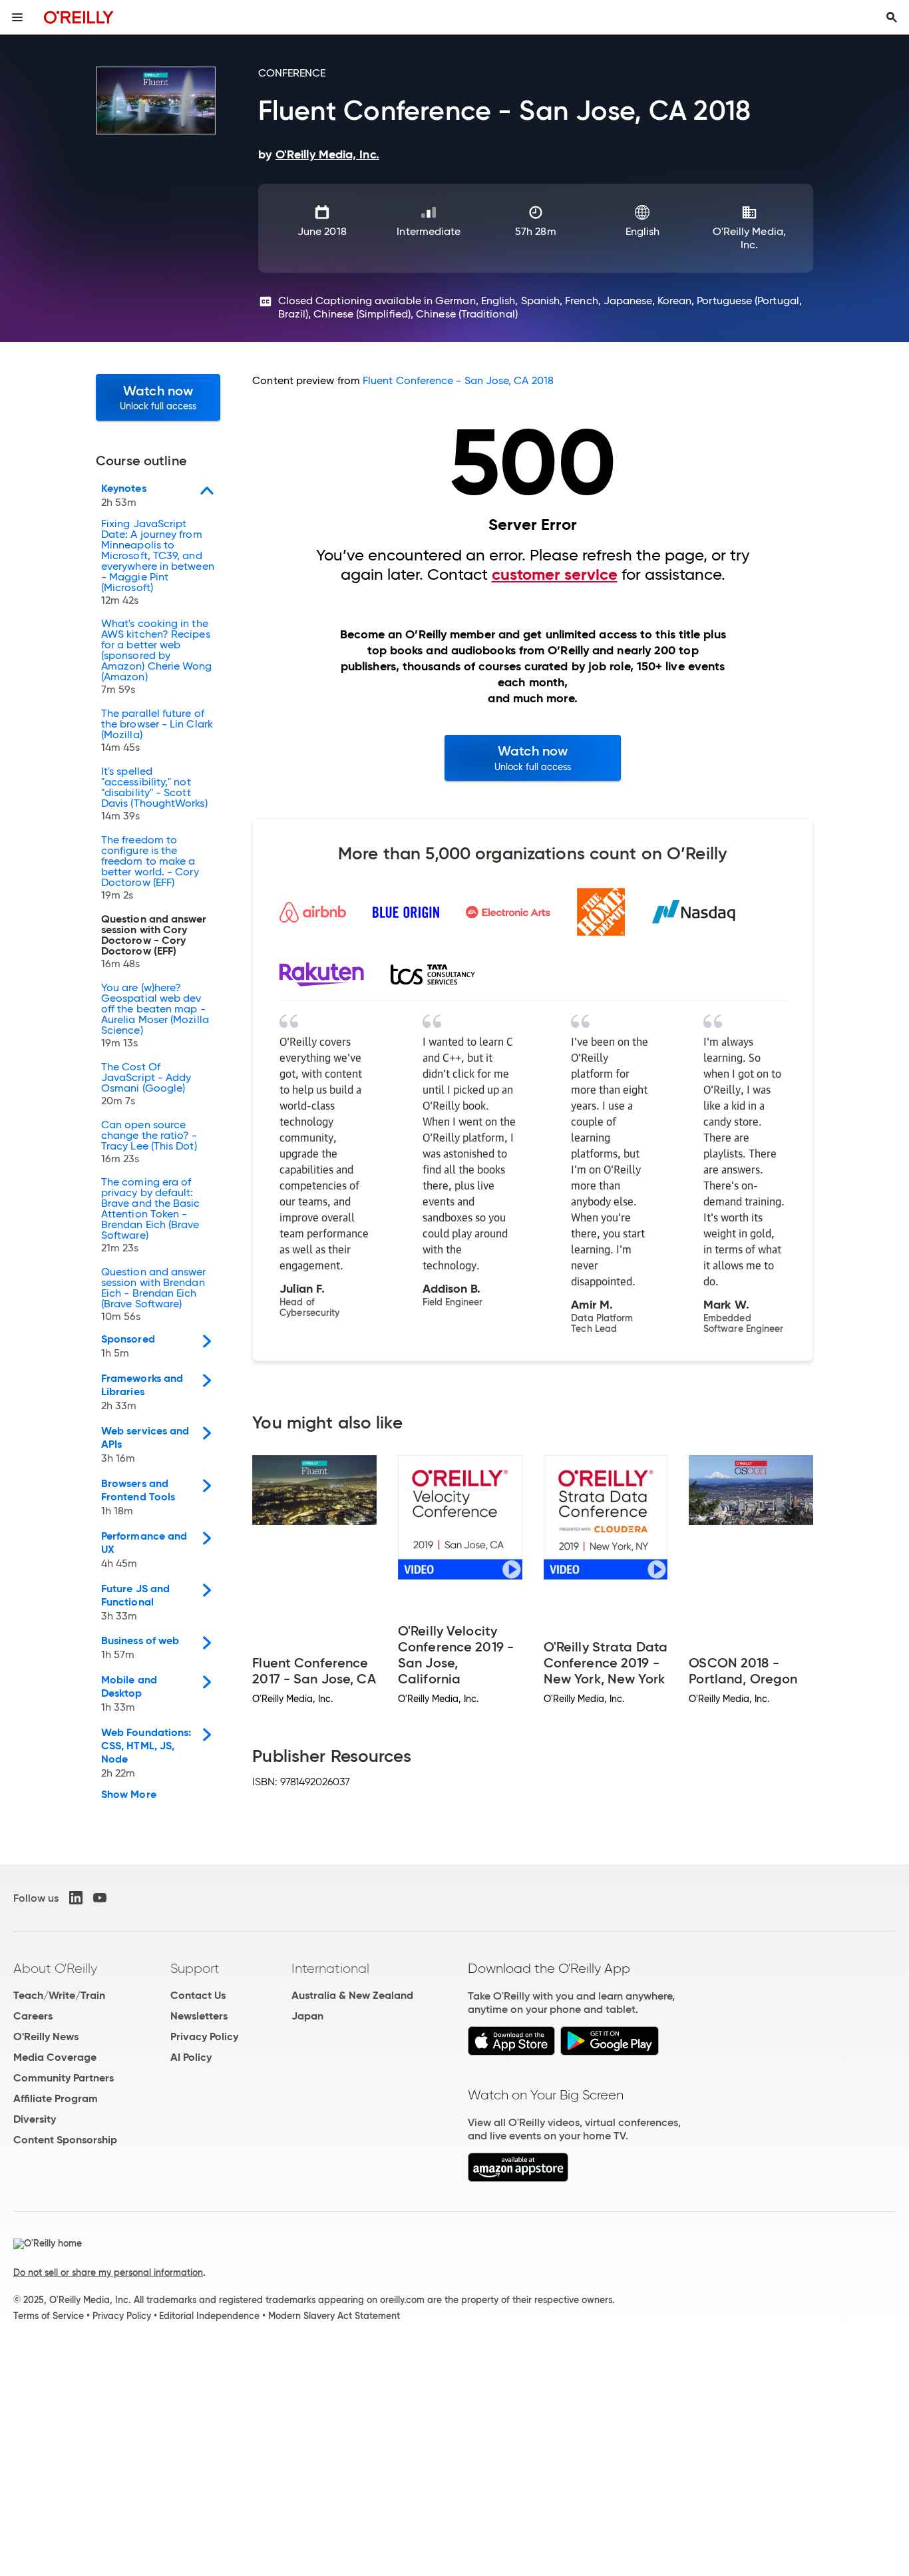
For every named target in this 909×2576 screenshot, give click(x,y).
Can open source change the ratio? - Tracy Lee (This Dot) (149, 1142)
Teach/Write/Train (59, 1995)
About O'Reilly (55, 1968)
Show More (129, 1795)
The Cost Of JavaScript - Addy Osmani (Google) (146, 1084)
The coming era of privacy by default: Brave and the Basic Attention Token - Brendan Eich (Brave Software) (151, 1215)
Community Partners (64, 2078)
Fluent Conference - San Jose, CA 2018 (458, 380)
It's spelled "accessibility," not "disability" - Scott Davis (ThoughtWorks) (154, 794)
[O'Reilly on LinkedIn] (76, 1898)
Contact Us (198, 1995)
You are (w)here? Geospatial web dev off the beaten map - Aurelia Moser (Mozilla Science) (155, 1016)
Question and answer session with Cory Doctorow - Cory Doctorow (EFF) (154, 942)
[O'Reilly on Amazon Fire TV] (518, 2178)
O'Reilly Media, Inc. (749, 238)
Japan (307, 2016)
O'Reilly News (46, 2037)
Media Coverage (55, 2057)
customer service (555, 574)
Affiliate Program (56, 2098)
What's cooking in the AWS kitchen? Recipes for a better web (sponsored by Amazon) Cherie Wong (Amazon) (157, 657)
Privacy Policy (204, 2037)
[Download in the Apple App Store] (511, 2052)
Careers (33, 2016)
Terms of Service (49, 2316)
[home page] (79, 17)
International (330, 1968)
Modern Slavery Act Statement (334, 2316)
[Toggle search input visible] (892, 17)
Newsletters (199, 2016)
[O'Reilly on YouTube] (100, 1898)
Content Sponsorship (65, 2140)
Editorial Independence (209, 2316)
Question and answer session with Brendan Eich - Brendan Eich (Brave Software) (154, 1295)
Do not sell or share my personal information (108, 2272)
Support (195, 1968)
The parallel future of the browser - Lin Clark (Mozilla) (157, 731)
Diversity (35, 2119)
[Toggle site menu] (17, 17)
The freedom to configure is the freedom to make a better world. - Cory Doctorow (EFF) (150, 868)
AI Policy (191, 2057)
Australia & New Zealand (352, 1995)
